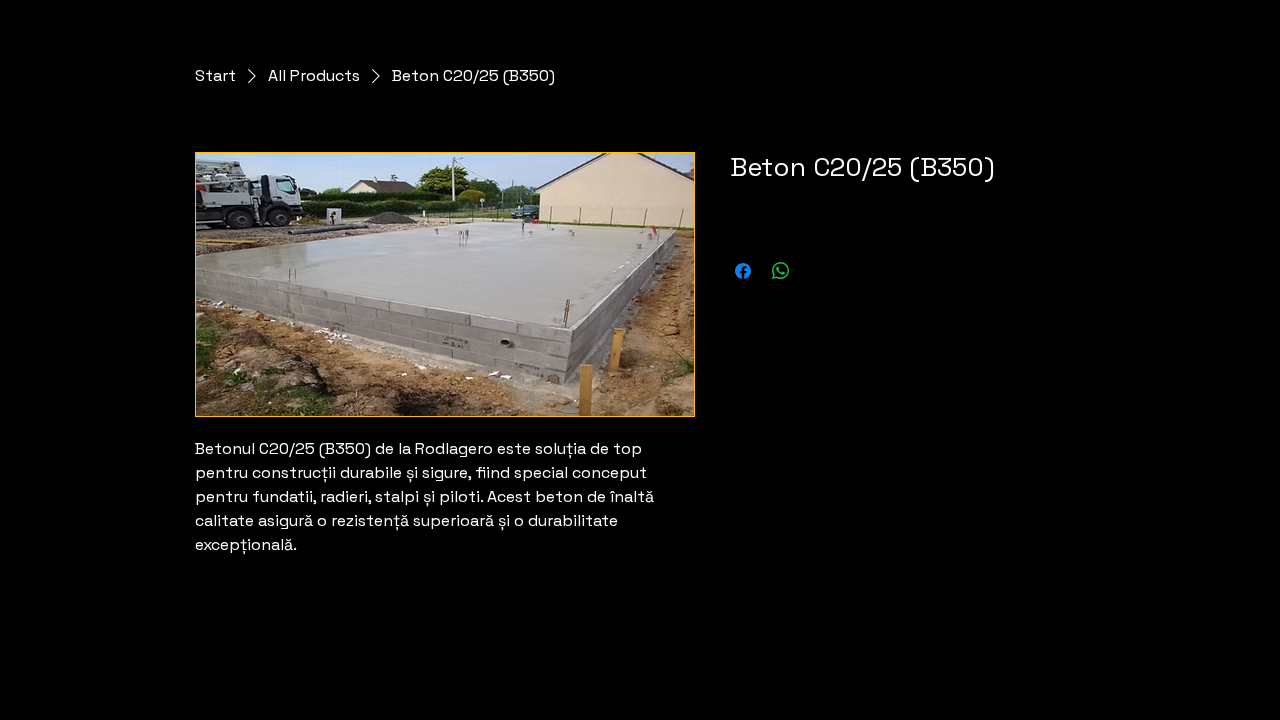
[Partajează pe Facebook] (743, 271)
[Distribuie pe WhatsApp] (781, 271)
